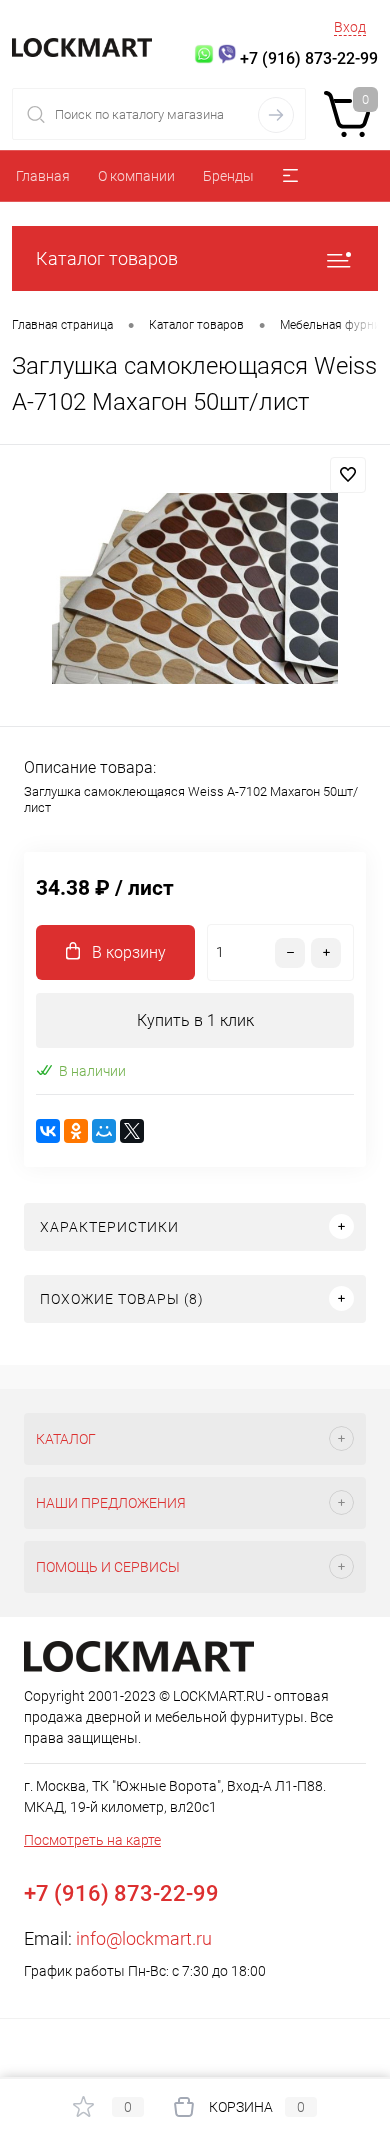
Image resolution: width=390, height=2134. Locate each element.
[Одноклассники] (76, 1131)
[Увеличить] (195, 588)
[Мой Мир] (104, 1131)
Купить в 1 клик (195, 1020)
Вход (350, 27)
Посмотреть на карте (92, 1840)
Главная (43, 176)
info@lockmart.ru (144, 1938)
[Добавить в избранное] (348, 475)
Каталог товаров (107, 258)
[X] (132, 1131)
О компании (136, 176)
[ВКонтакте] (48, 1131)
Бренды (228, 176)
